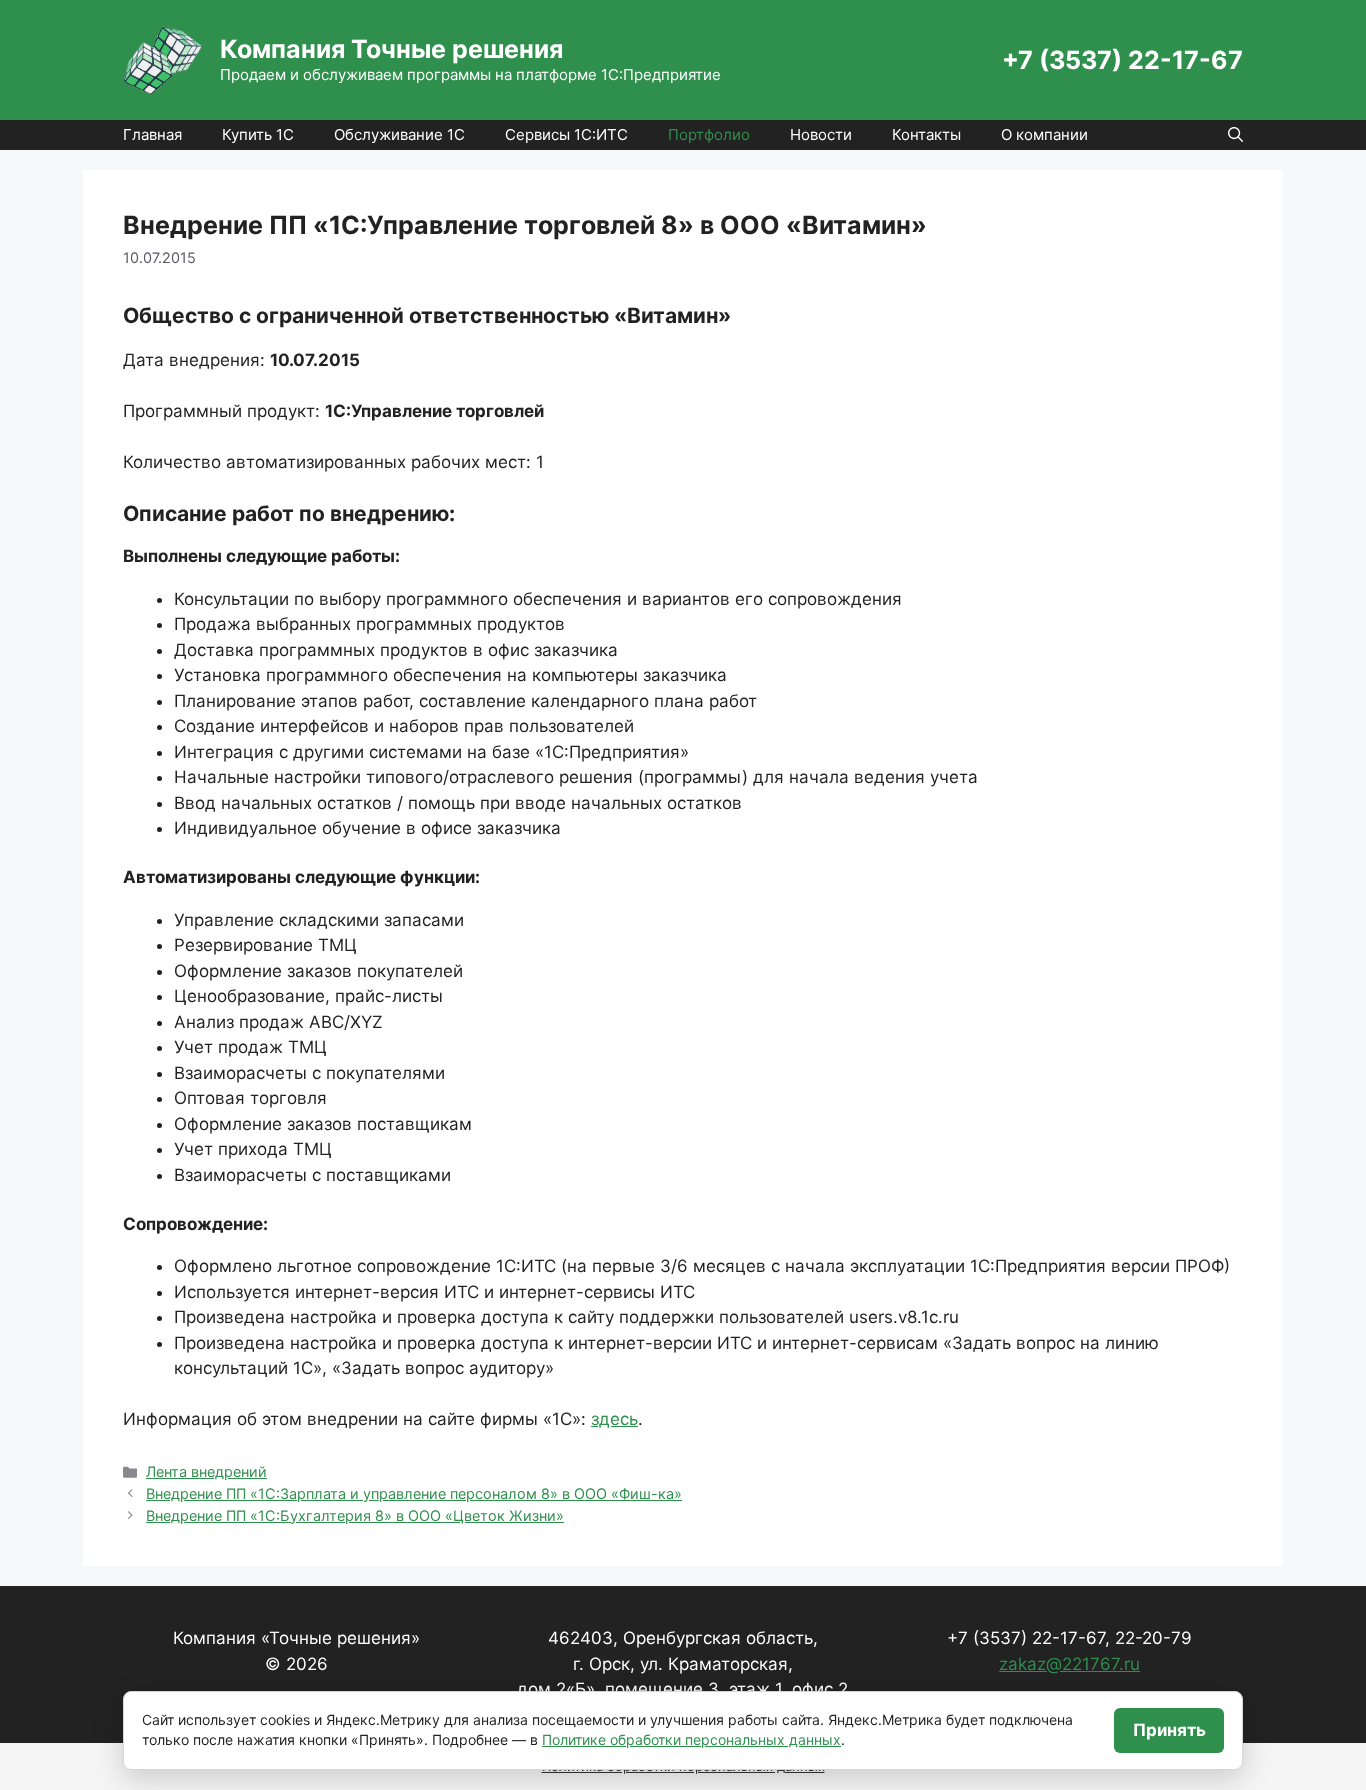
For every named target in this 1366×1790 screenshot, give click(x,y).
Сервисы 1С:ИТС (566, 134)
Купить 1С (258, 134)
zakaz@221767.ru (1069, 1664)
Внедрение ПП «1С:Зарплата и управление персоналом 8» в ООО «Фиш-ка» (414, 1493)
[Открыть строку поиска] (1235, 135)
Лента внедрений (206, 1471)
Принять (1169, 1730)
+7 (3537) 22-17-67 (1122, 60)
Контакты (926, 134)
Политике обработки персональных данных (691, 1739)
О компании (1044, 134)
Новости (821, 134)
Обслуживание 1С (399, 134)
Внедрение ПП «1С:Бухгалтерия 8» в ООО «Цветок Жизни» (355, 1515)
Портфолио (709, 134)
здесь (614, 1419)
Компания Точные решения (391, 49)
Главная (152, 134)
